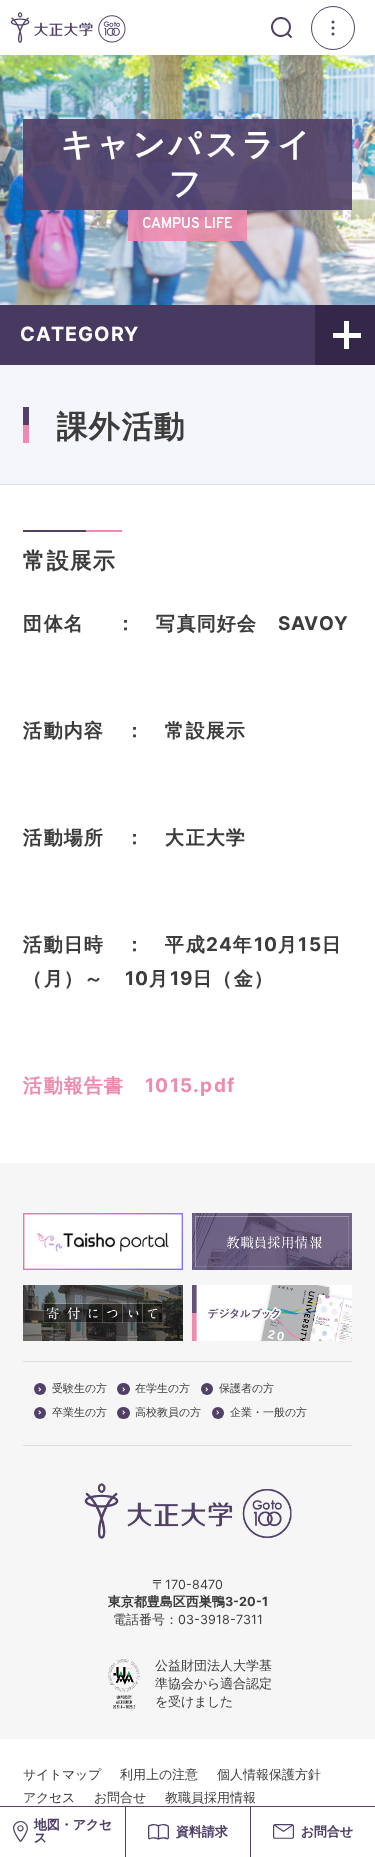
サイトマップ (62, 1774)
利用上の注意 (159, 1774)
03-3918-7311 (220, 1619)
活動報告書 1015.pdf (129, 1085)
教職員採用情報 (210, 1797)
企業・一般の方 (268, 1413)
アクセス (49, 1797)
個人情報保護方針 (269, 1774)
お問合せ (120, 1797)
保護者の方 (246, 1389)
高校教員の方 (168, 1413)
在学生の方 (162, 1389)
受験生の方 (79, 1389)
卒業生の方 (79, 1413)
